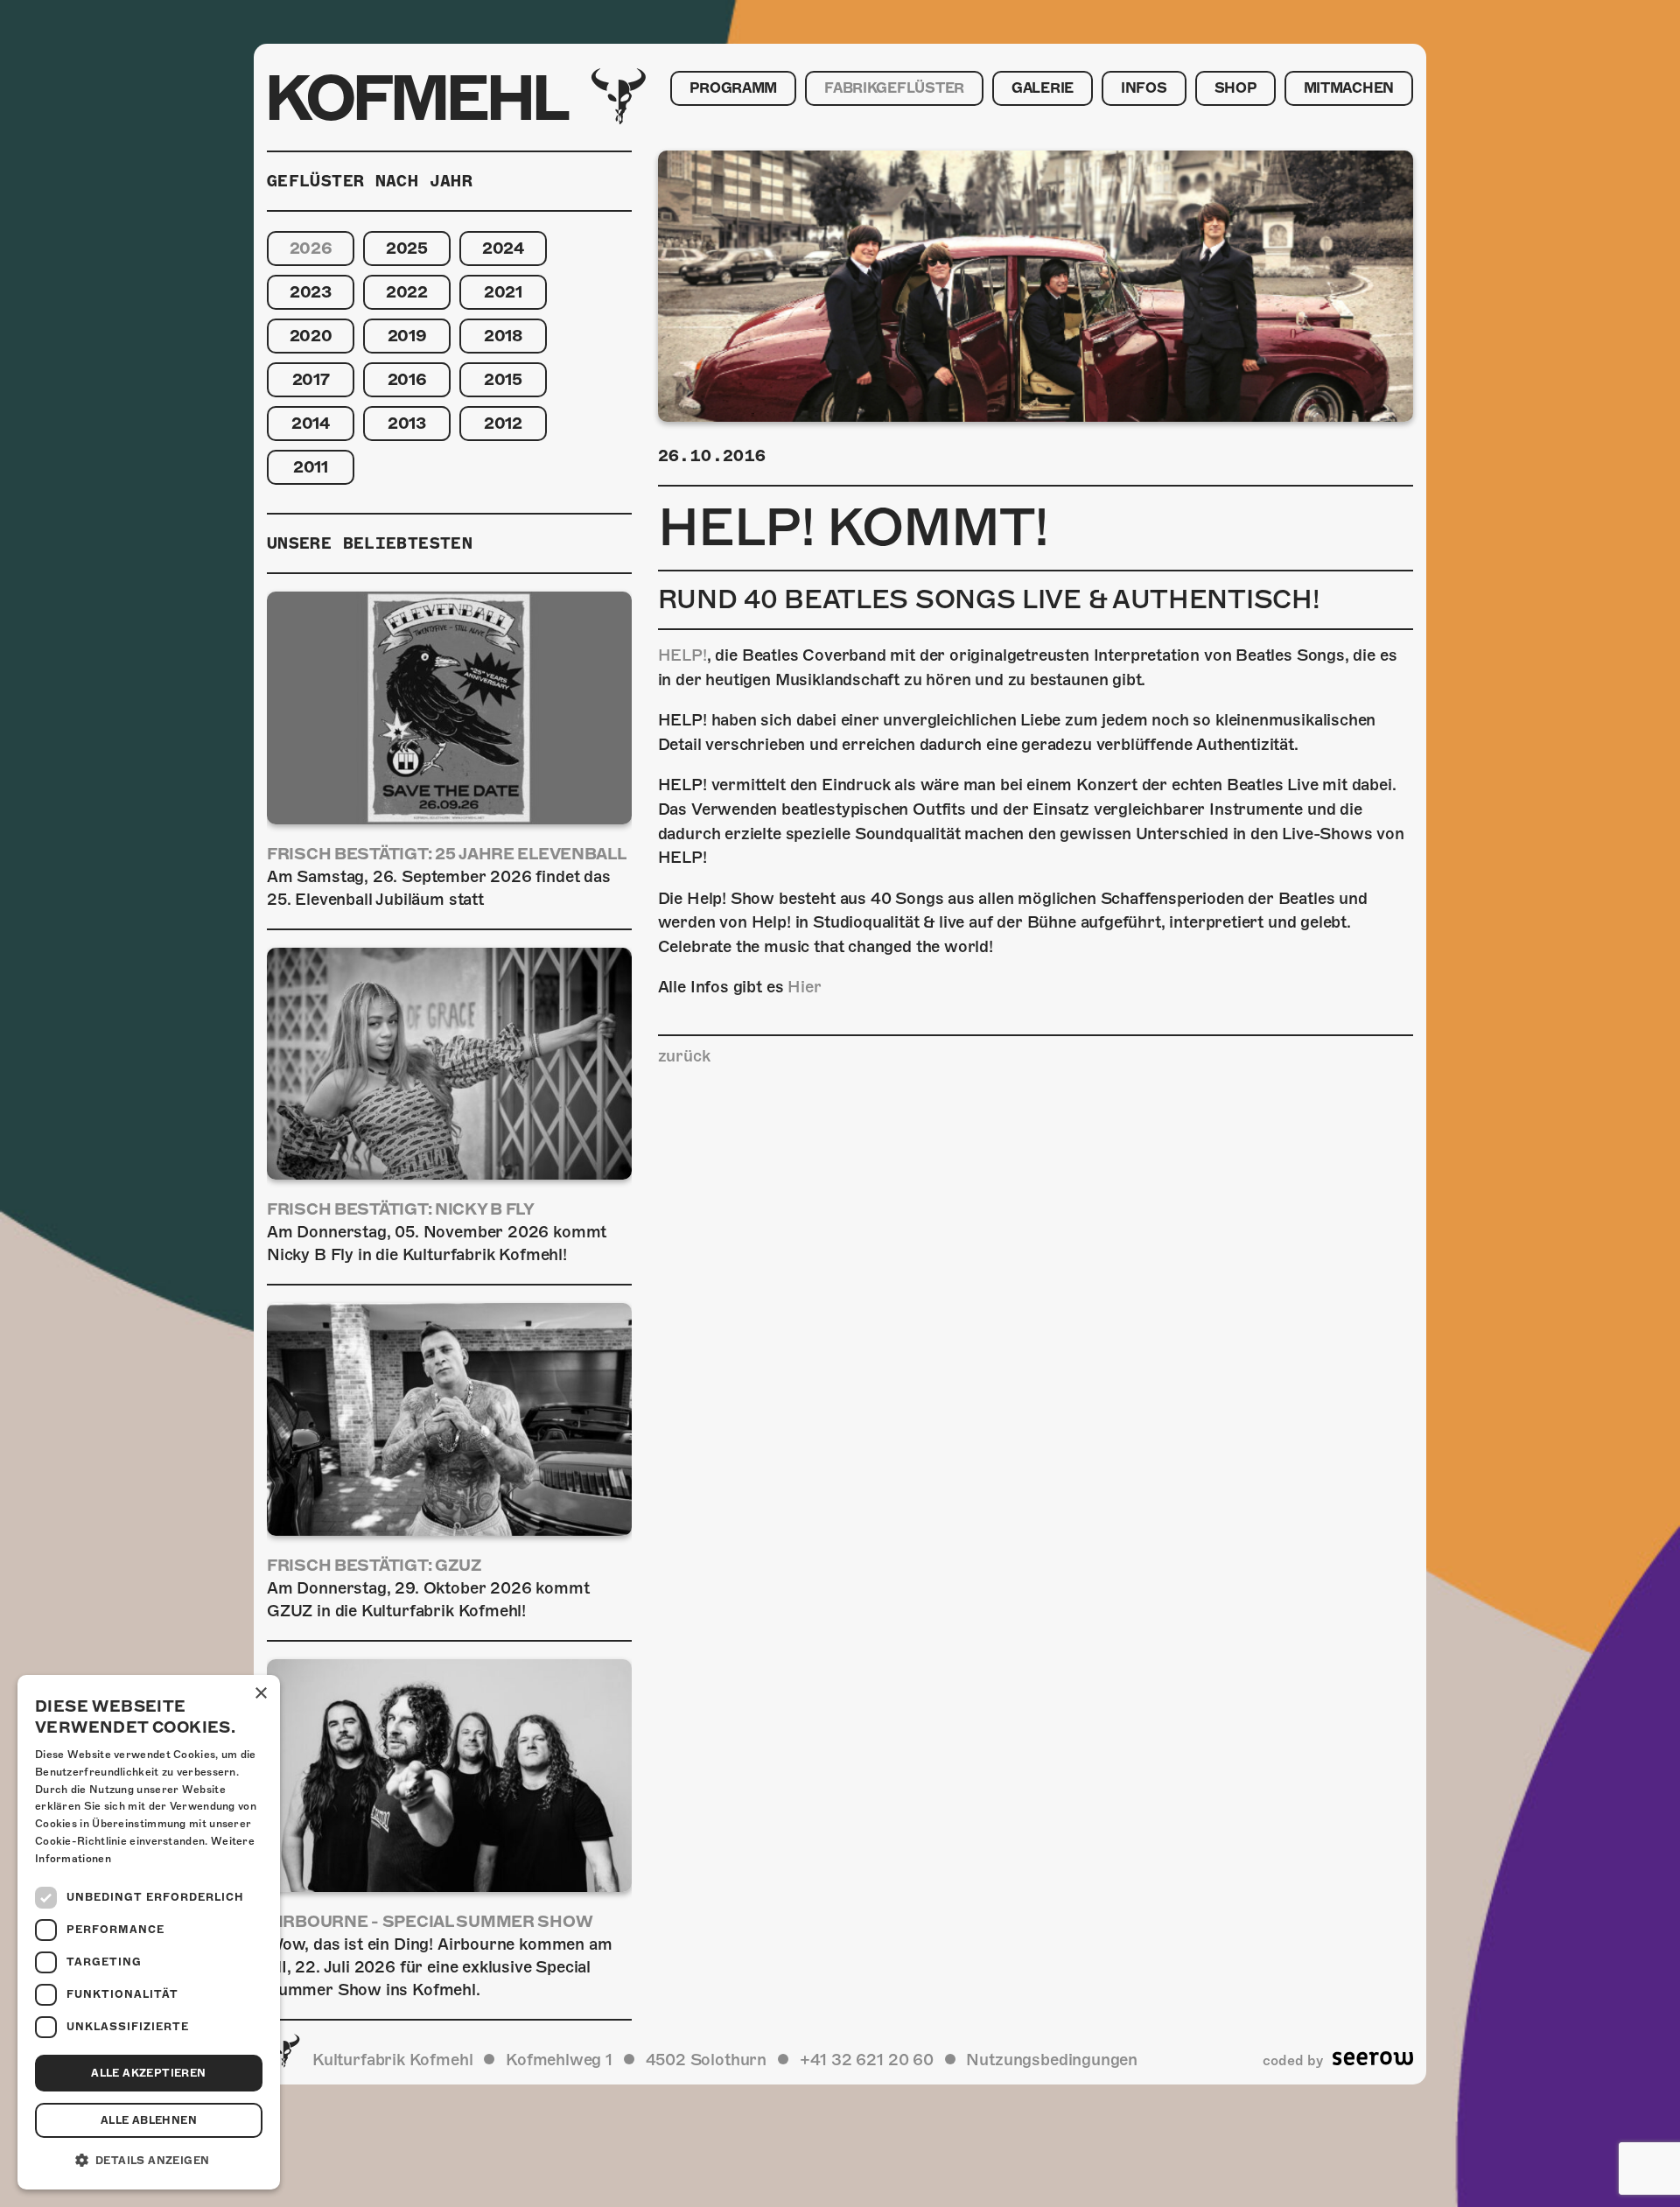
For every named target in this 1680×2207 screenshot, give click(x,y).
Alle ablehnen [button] (149, 2120)
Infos (1144, 88)
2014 (311, 423)
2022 (407, 292)
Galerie (1043, 88)
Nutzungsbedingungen (1052, 2060)
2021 (503, 292)
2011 (311, 467)
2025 (407, 248)
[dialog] (149, 1932)
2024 (503, 248)
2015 (503, 379)
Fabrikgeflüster (894, 88)
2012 (503, 423)
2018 (503, 336)
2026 (311, 248)
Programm (733, 88)
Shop (1235, 88)
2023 (311, 292)
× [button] (260, 1694)
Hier (804, 987)
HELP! (682, 655)
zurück (684, 1056)
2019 (407, 336)
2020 (311, 336)
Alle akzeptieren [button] (148, 2073)
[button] (149, 2161)
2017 (311, 379)
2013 (407, 423)
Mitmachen (1349, 88)
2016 (407, 379)
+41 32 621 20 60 (867, 2060)
